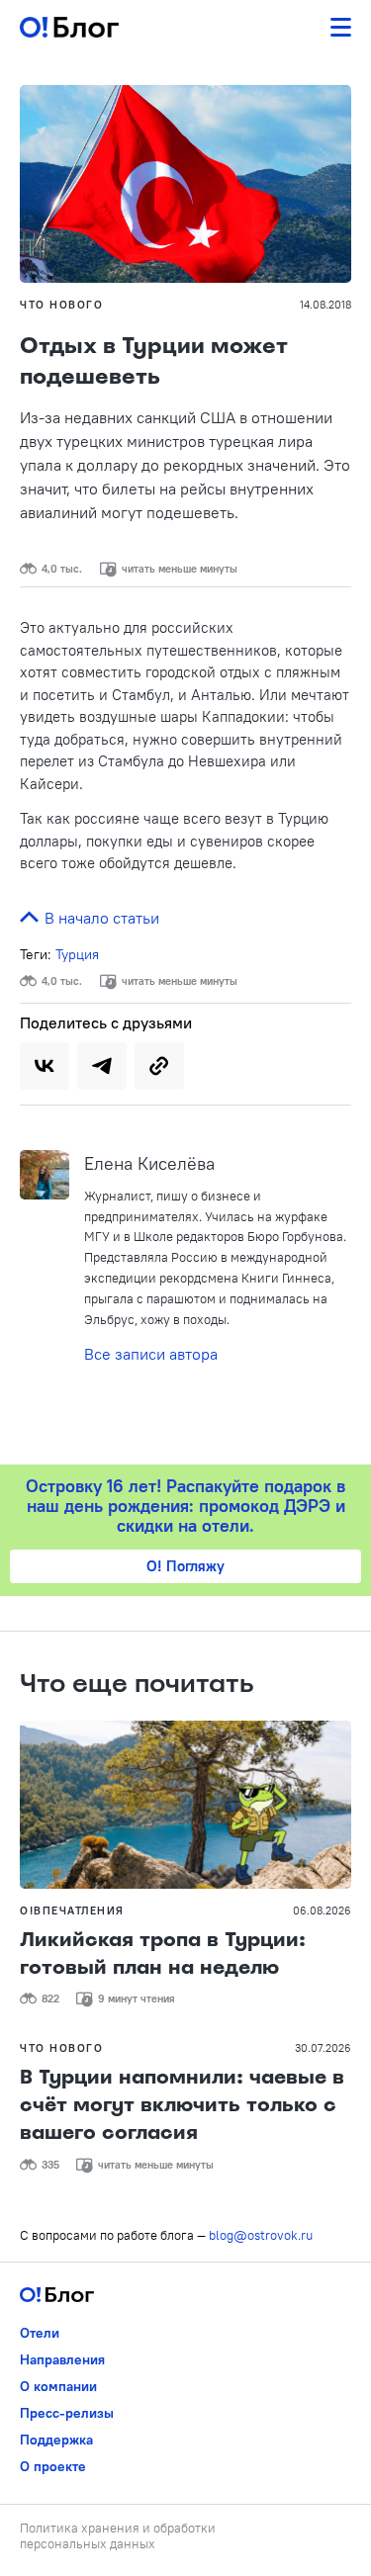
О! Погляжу (185, 1566)
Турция (77, 954)
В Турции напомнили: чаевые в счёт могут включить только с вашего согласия (182, 2104)
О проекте (53, 2466)
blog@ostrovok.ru (261, 2235)
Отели (40, 2333)
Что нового (61, 305)
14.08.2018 (325, 305)
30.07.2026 (323, 2048)
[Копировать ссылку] (159, 1066)
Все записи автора (151, 1354)
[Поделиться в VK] (45, 1066)
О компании (58, 2386)
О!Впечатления (72, 1910)
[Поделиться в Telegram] (102, 1066)
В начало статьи (100, 918)
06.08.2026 (322, 1910)
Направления (62, 2359)
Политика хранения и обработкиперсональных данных (118, 2535)
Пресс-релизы (67, 2413)
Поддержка (56, 2440)
